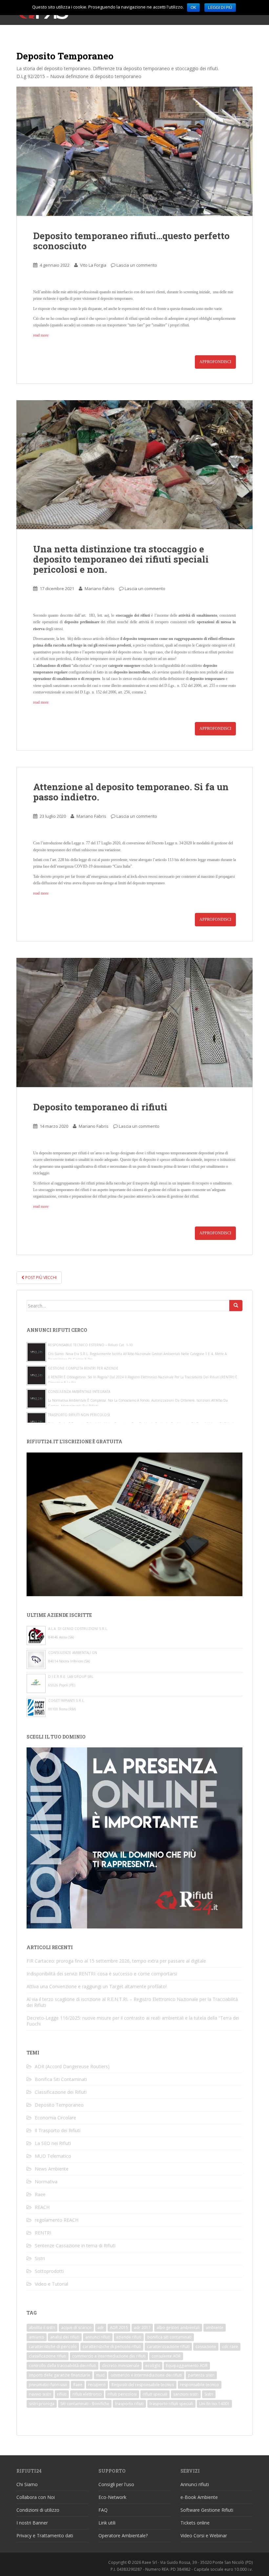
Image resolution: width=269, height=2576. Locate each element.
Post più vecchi (41, 1278)
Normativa (46, 2182)
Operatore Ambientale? (123, 2535)
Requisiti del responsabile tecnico (143, 2385)
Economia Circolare (55, 2118)
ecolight (153, 2366)
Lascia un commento (137, 265)
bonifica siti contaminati (169, 2337)
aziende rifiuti (129, 2337)
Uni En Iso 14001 (214, 2404)
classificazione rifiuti (48, 2356)
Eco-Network (112, 2497)
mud (100, 2375)
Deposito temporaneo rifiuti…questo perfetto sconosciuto (131, 241)
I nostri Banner (32, 2523)
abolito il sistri (42, 2328)
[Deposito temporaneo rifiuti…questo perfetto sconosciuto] (134, 151)
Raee (40, 2194)
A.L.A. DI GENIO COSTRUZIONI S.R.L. (78, 1629)
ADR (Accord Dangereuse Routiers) (72, 2066)
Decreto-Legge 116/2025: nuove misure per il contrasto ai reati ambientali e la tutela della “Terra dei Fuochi (133, 2021)
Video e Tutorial (52, 2284)
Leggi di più (220, 8)
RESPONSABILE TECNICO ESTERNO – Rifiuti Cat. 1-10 (90, 1345)
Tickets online (195, 2523)
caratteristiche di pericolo (53, 2347)
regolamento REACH (57, 2220)
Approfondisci (215, 362)
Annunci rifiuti (195, 2484)
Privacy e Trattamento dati (45, 2535)
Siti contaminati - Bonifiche (85, 2404)
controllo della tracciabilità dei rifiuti (62, 2366)
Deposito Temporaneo (59, 2105)
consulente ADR (166, 2356)
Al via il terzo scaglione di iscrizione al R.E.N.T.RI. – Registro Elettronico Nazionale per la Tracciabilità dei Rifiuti (132, 2002)
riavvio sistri (40, 2394)
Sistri (40, 2258)
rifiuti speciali (155, 2394)
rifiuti (62, 2394)
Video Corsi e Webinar (204, 2535)
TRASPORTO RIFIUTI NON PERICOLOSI (79, 1415)
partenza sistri (201, 2375)
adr (101, 2328)
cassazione (206, 2347)
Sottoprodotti (49, 2271)
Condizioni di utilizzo (38, 2510)
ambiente (215, 2328)
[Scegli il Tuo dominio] (134, 1837)
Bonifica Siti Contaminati (61, 2079)
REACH (42, 2207)
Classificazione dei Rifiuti (61, 2092)
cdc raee (230, 2347)
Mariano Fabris (100, 588)
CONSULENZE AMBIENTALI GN (73, 1653)
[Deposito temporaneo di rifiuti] (134, 1022)
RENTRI (43, 2233)
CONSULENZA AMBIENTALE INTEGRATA (79, 1391)
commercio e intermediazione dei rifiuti (109, 2356)
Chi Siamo (27, 2484)
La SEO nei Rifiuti (53, 2143)
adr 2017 (142, 2328)
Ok (193, 8)
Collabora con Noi (36, 2497)
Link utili (107, 2523)
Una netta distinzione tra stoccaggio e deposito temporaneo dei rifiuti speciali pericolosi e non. (121, 559)
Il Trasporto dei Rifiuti (58, 2130)
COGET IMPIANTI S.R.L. (66, 1700)
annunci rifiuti (98, 2337)
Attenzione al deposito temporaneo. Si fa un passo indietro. (131, 792)
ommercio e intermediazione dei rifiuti (146, 2375)
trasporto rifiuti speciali (171, 2404)
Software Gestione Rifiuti (207, 2510)
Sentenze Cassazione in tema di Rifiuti (75, 2246)
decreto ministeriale (121, 2366)
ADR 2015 (119, 2328)
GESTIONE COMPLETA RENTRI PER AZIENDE (83, 1368)
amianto (37, 2337)
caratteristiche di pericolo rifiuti (112, 2347)
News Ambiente (52, 2169)
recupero (97, 2385)
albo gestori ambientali (178, 2328)
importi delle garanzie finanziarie (60, 2375)
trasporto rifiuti (129, 2404)
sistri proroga (42, 2404)
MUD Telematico (53, 2156)
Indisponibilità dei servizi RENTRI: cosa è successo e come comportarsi (102, 1974)
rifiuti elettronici (87, 2394)
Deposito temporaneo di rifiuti (100, 1107)
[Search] (236, 1306)
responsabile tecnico (200, 2385)
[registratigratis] (134, 1524)
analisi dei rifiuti (65, 2337)
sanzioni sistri (186, 2394)
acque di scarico (76, 2328)
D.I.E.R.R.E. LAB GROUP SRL (71, 1677)
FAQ (103, 2510)
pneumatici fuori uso (48, 2385)
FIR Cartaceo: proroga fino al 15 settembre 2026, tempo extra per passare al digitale (116, 1961)
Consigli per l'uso (116, 2484)
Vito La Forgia (93, 265)
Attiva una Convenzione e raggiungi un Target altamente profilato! (97, 1986)
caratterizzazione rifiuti (168, 2347)
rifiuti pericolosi (122, 2394)
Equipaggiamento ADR (187, 2366)
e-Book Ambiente (199, 2497)
